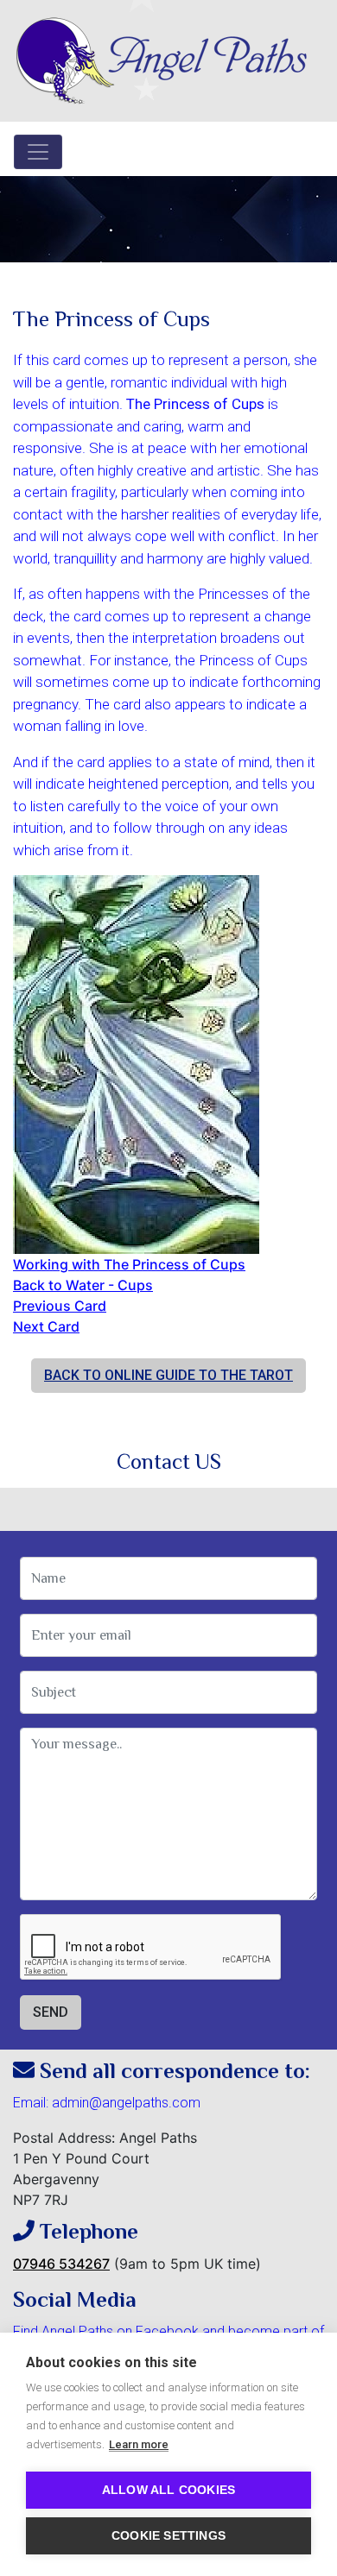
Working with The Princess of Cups (129, 1264)
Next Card (46, 1326)
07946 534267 (61, 2264)
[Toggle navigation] (38, 152)
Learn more (139, 2444)
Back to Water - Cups (83, 1285)
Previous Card (60, 1306)
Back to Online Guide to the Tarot (168, 1375)
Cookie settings (168, 2536)
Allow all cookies (168, 2490)
